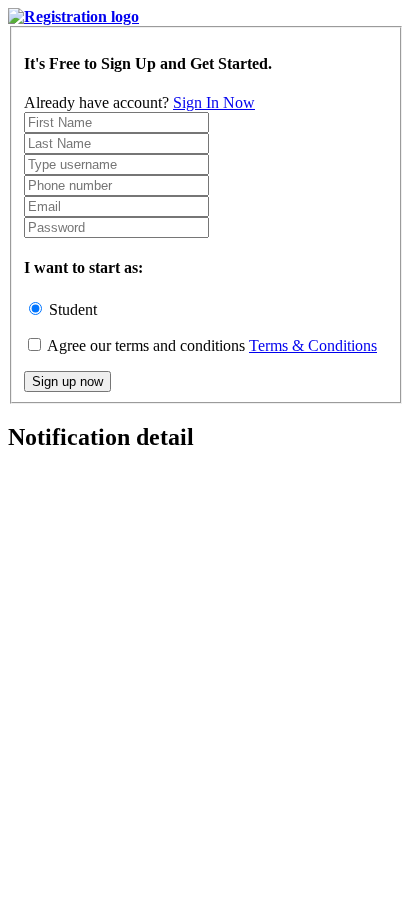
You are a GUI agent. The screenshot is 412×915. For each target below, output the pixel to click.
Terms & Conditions (313, 345)
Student (73, 309)
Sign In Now (214, 102)
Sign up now (67, 381)
